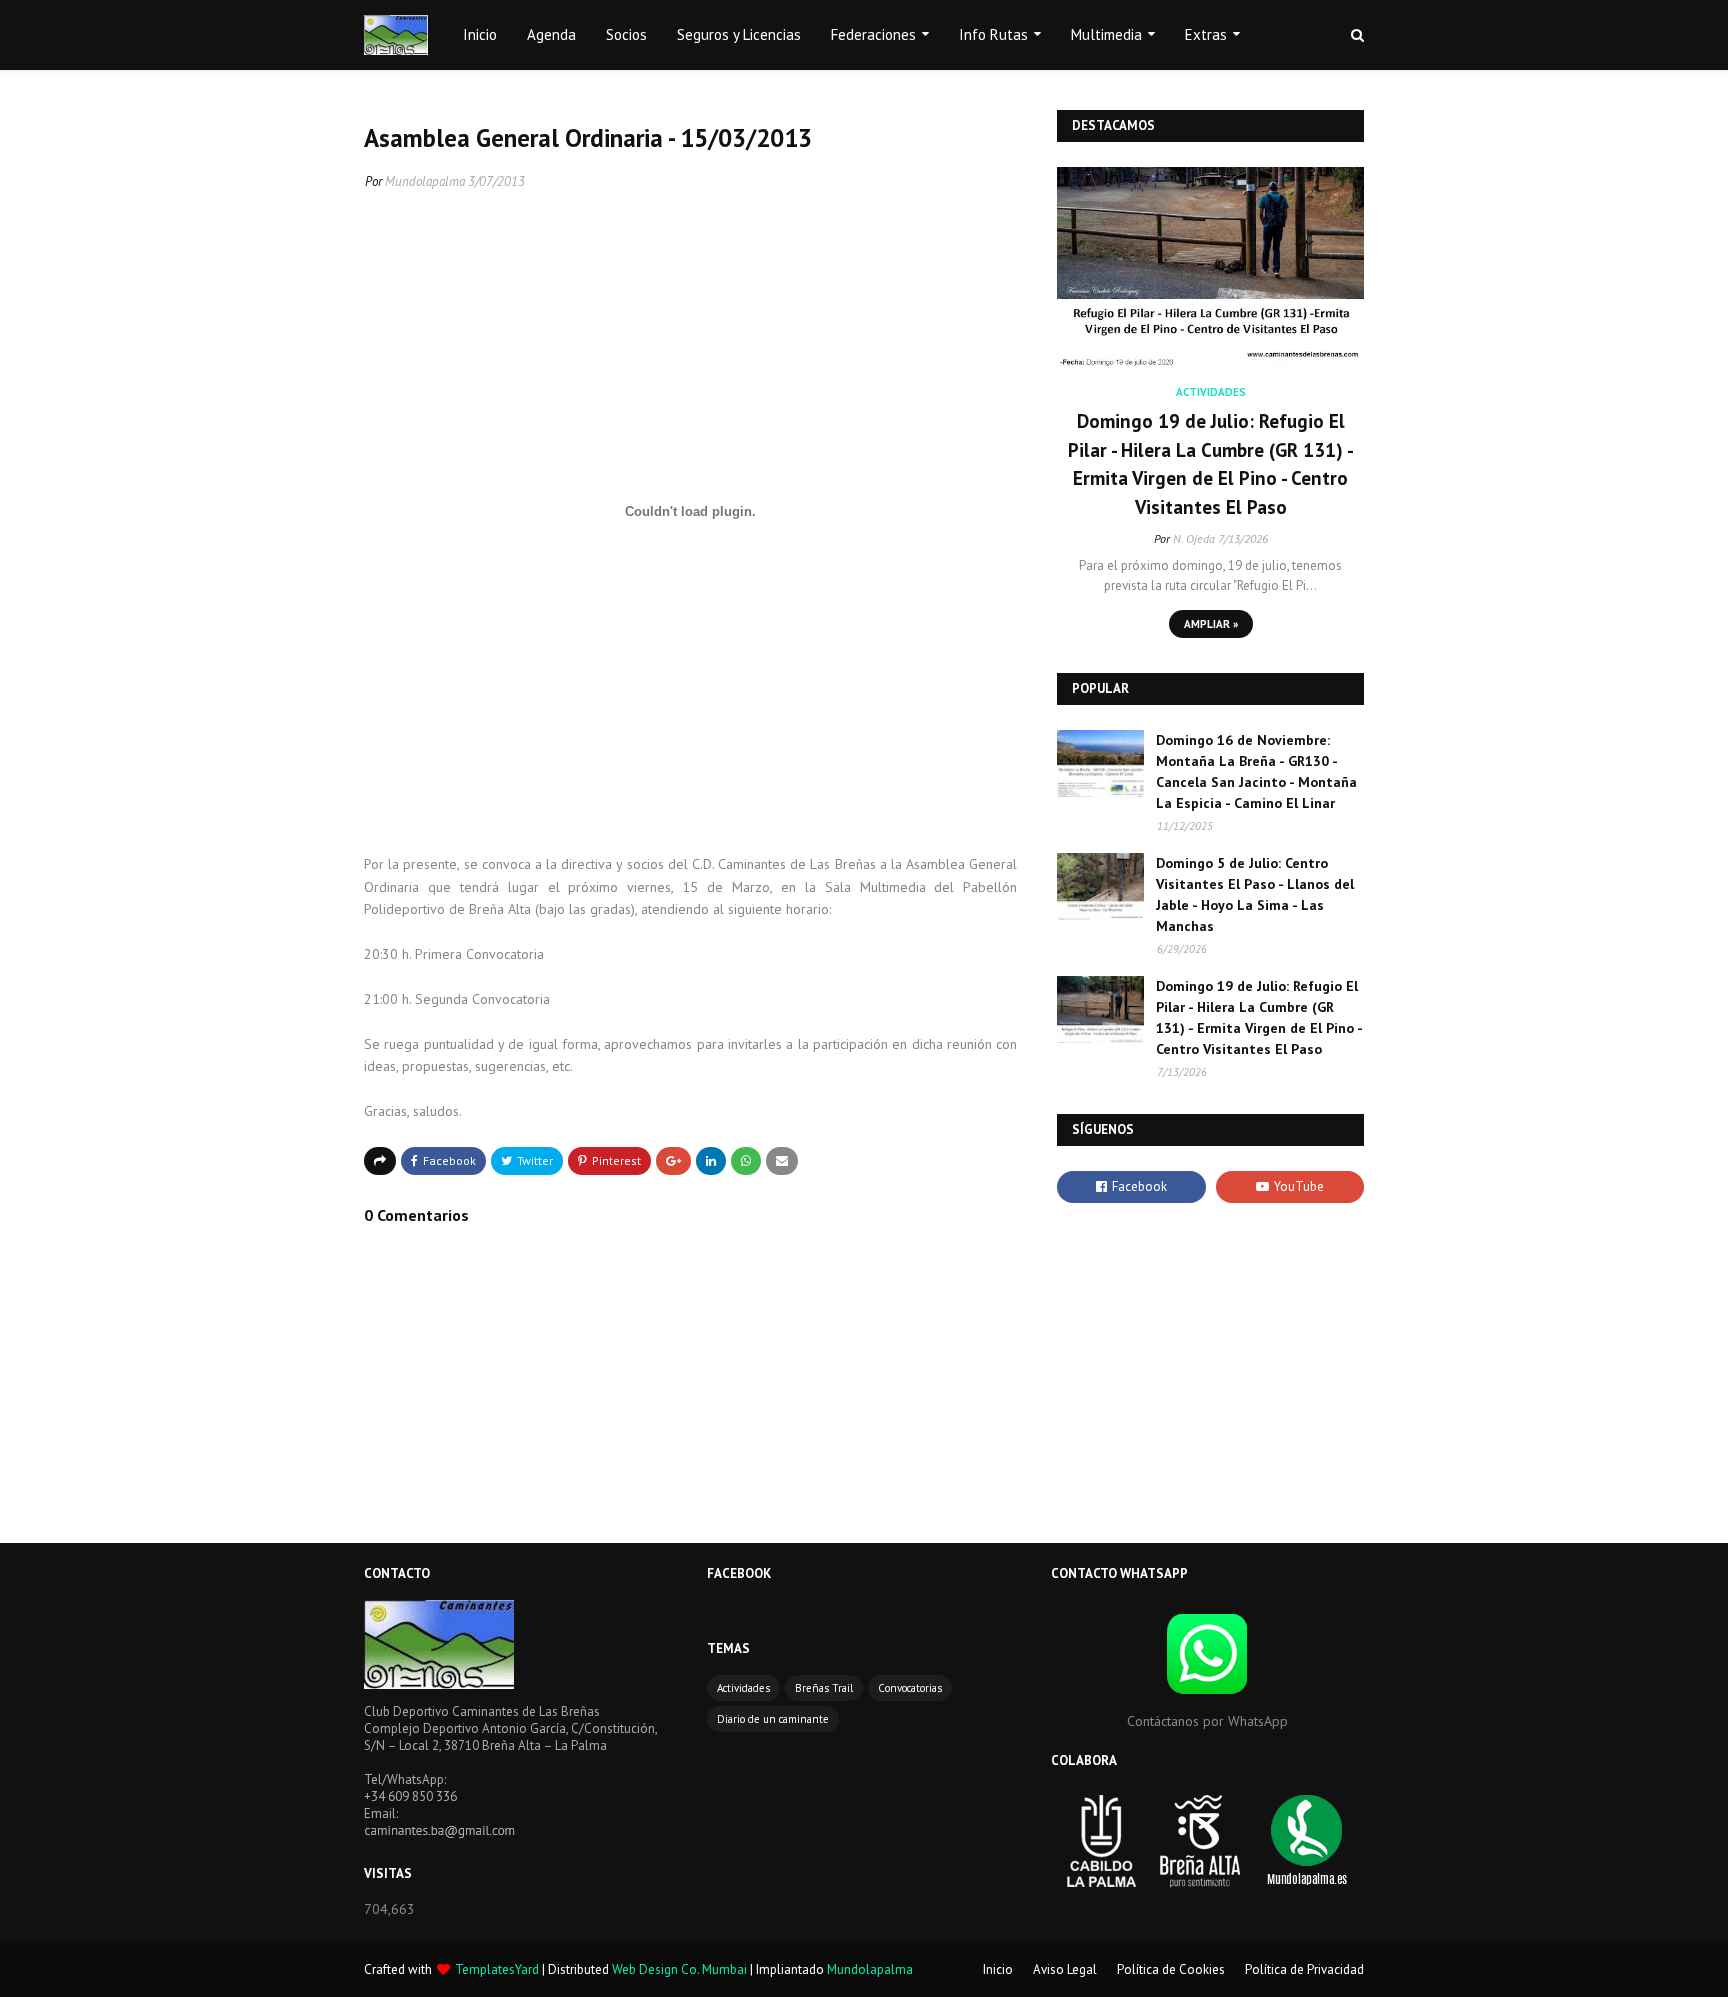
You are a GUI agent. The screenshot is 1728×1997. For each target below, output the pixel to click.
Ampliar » (1211, 624)
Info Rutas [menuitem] (993, 34)
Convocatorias (910, 1688)
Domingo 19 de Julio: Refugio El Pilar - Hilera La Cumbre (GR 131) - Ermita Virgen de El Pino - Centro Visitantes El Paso (1211, 464)
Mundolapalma (425, 181)
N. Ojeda (1194, 538)
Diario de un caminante (773, 1719)
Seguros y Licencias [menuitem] (739, 34)
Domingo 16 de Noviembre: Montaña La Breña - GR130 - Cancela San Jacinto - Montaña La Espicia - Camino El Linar (1256, 771)
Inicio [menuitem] (480, 34)
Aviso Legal (1065, 1969)
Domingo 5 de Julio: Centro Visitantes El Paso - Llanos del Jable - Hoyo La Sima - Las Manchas (1255, 894)
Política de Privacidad (1304, 1969)
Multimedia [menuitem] (1106, 34)
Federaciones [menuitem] (873, 34)
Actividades (743, 1688)
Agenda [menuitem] (551, 34)
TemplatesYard (497, 1969)
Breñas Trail (824, 1688)
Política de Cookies (1171, 1969)
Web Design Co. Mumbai (679, 1969)
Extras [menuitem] (1206, 34)
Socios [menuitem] (626, 34)
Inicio (998, 1969)
